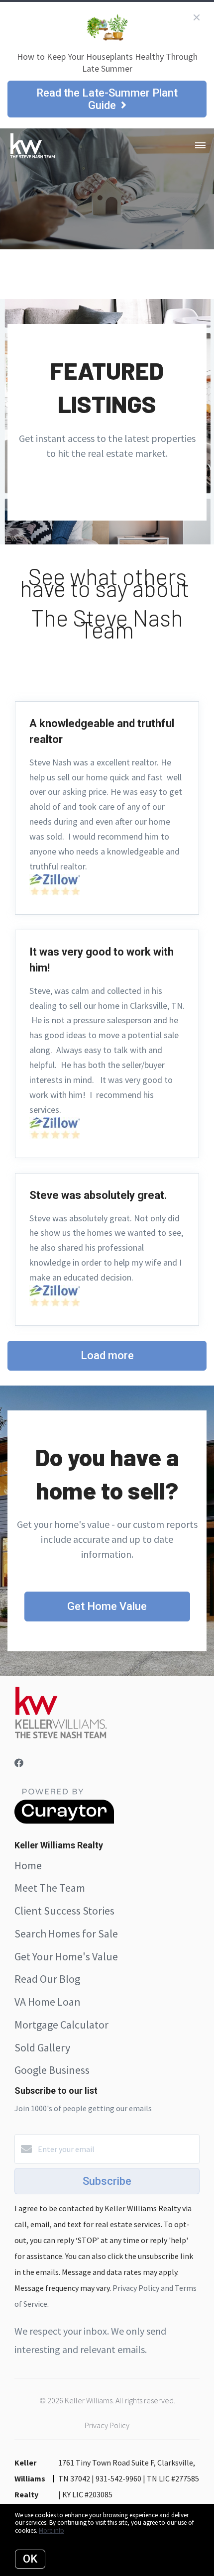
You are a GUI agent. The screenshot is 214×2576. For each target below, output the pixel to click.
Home (28, 1865)
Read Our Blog (47, 1979)
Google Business (52, 2070)
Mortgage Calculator (61, 2025)
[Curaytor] (64, 1821)
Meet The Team (50, 1888)
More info (52, 2530)
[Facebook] (19, 1763)
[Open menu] (200, 146)
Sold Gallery (42, 2047)
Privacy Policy (107, 2425)
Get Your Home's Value (66, 1956)
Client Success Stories (64, 1911)
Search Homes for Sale (66, 1933)
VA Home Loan (48, 2002)
